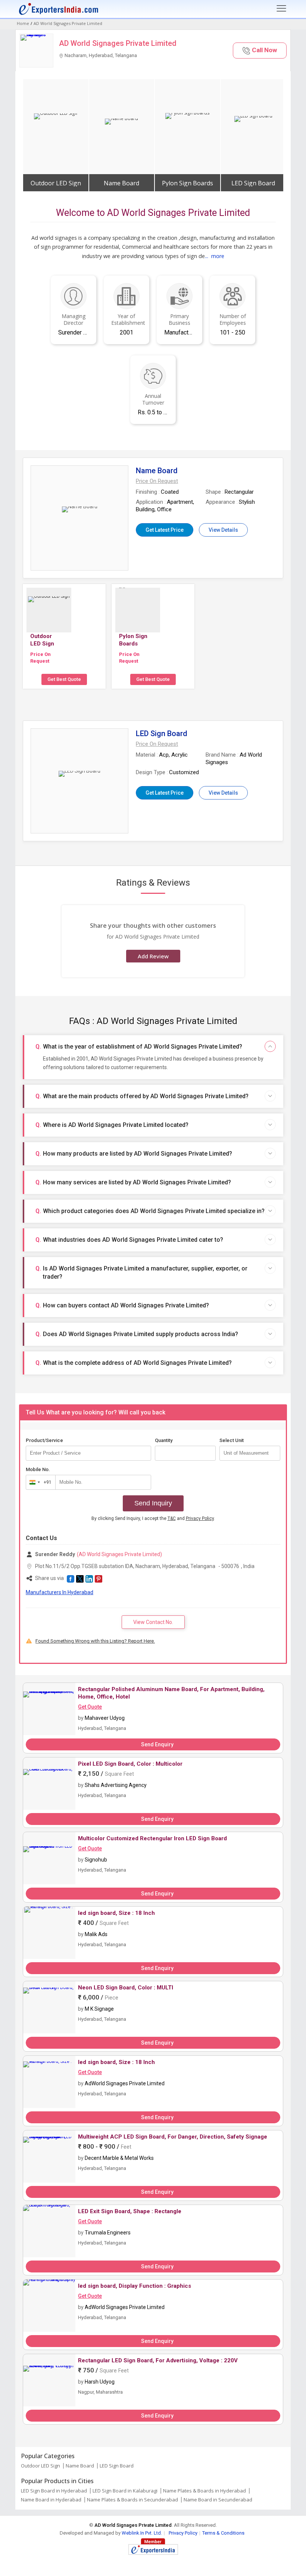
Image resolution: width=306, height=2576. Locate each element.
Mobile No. (38, 1469)
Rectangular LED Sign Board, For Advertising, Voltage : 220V (158, 2360)
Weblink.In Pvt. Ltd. (142, 2533)
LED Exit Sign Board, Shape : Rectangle (130, 2211)
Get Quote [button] (90, 1707)
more (218, 256)
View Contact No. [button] (153, 1622)
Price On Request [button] (40, 658)
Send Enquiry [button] (157, 1744)
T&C (172, 1518)
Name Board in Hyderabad (51, 2500)
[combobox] (39, 1482)
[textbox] (250, 1453)
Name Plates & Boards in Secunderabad (132, 2500)
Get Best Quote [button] (64, 679)
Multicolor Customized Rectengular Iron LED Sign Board (152, 1838)
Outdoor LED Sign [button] (56, 183)
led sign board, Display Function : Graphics (135, 2286)
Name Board (80, 2466)
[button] (260, 51)
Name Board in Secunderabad (218, 2500)
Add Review (153, 956)
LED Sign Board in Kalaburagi (125, 2491)
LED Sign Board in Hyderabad (54, 2491)
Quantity (164, 1440)
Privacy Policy (200, 1518)
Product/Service (44, 1440)
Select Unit (232, 1440)
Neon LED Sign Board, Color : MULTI (126, 1988)
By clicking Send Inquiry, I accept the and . (153, 1518)
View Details (223, 530)
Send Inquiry (153, 1503)
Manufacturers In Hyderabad (60, 1592)
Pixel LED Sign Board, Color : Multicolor (130, 1764)
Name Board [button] (121, 183)
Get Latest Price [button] (165, 530)
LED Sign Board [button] (253, 183)
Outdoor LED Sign (40, 2466)
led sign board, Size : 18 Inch (116, 1913)
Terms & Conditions (223, 2533)
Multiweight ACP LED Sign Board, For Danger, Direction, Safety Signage (173, 2137)
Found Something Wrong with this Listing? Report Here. (95, 1641)
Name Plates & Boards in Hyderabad (204, 2491)
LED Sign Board (117, 2466)
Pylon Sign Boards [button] (188, 183)
